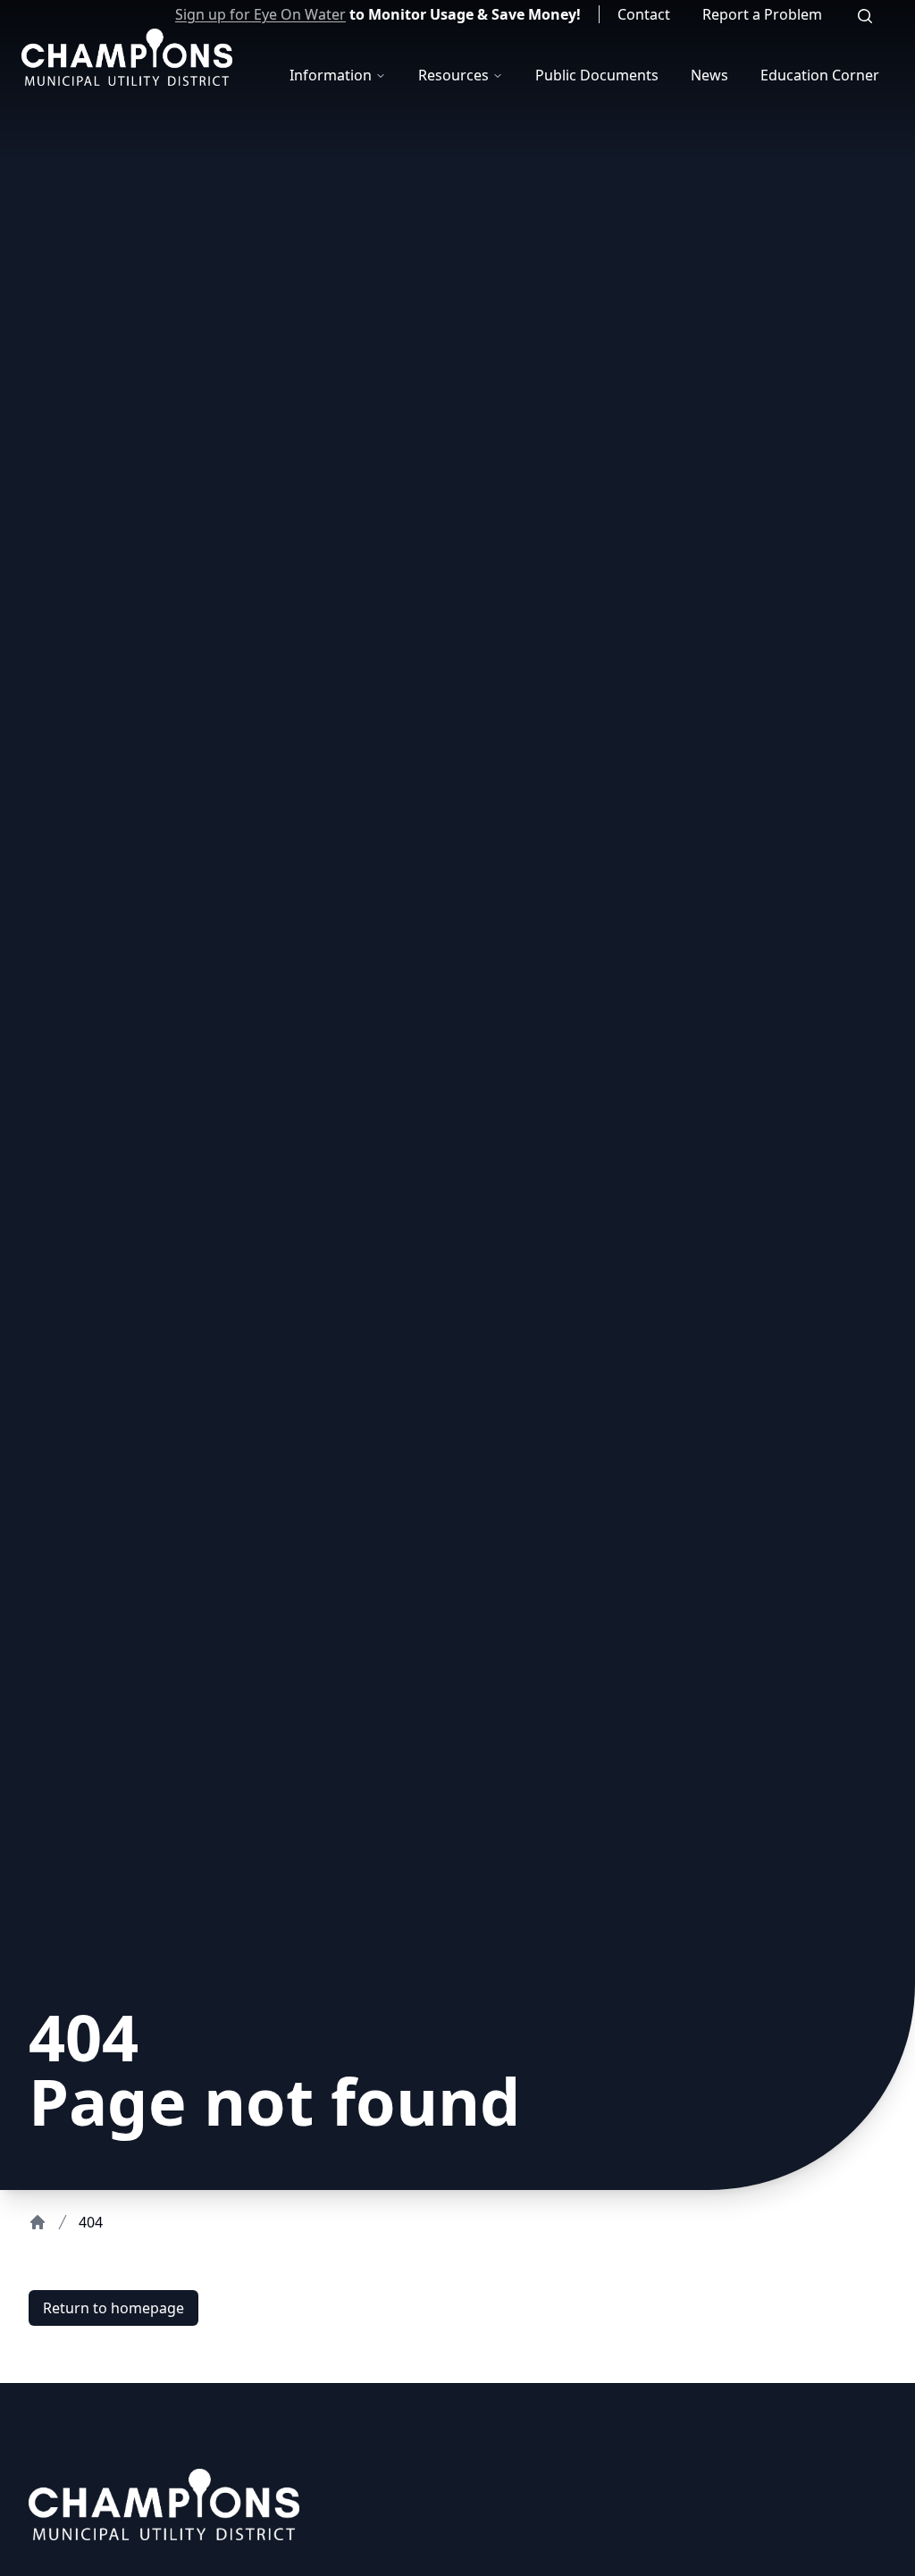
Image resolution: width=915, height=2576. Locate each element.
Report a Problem (762, 14)
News (709, 75)
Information (331, 75)
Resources (453, 75)
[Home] (38, 2222)
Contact (644, 14)
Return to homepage (113, 2308)
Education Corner (820, 75)
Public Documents (597, 75)
